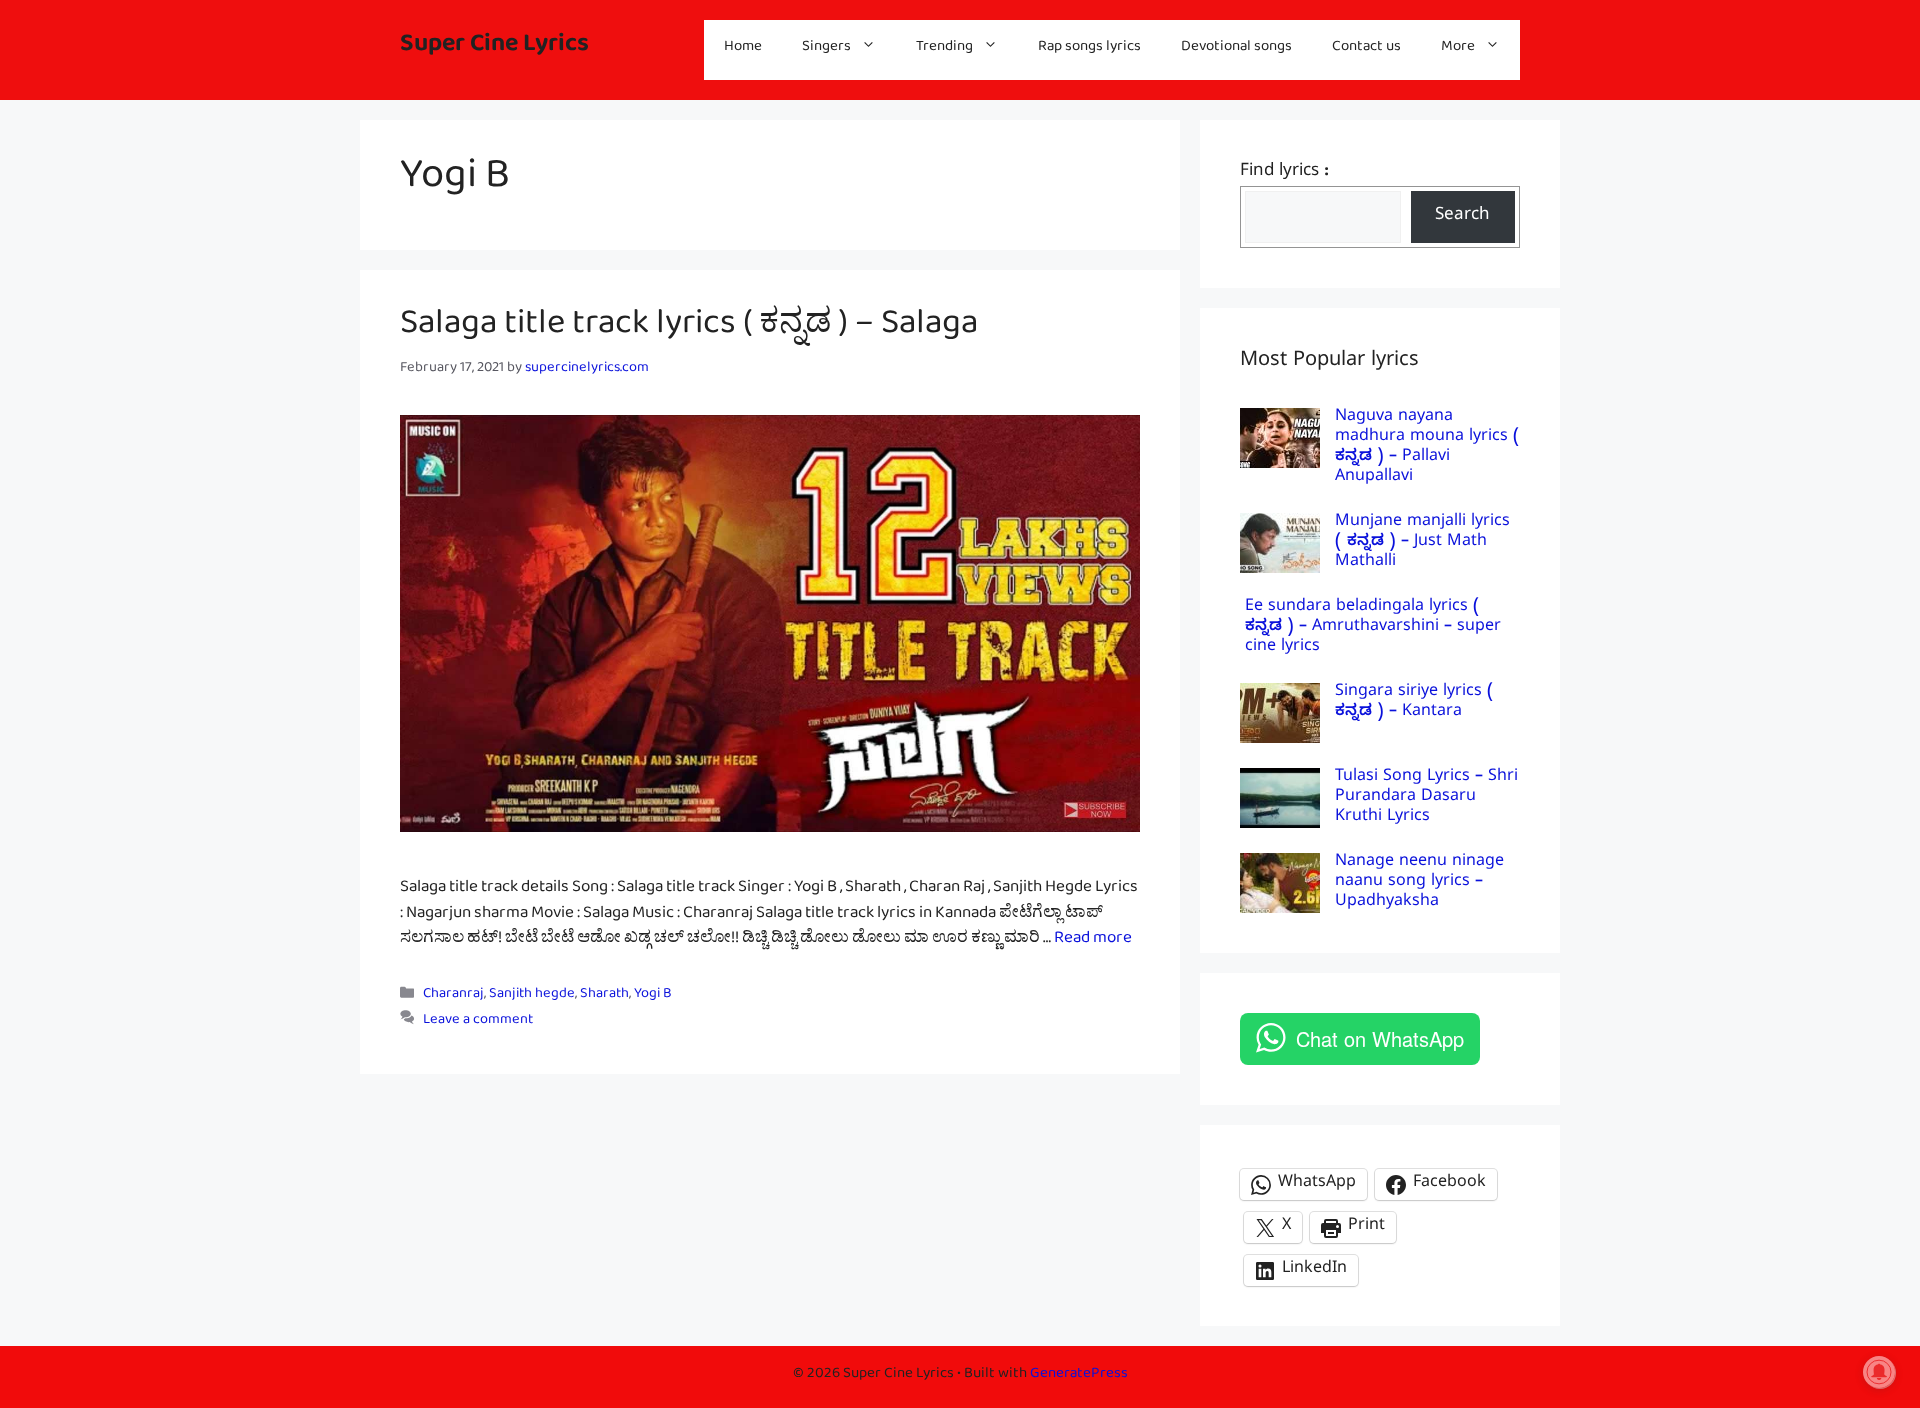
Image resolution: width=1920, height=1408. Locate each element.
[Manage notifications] (1879, 1372)
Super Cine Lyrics (494, 49)
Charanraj (453, 997)
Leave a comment (478, 1022)
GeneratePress (1079, 1376)
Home (743, 49)
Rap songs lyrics (1089, 49)
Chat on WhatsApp (1380, 1038)
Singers (826, 49)
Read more (1093, 941)
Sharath (604, 997)
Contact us (1366, 49)
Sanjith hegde (532, 997)
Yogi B (653, 997)
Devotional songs (1236, 49)
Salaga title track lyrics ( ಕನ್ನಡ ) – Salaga (689, 331)
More (1458, 49)
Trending (944, 49)
